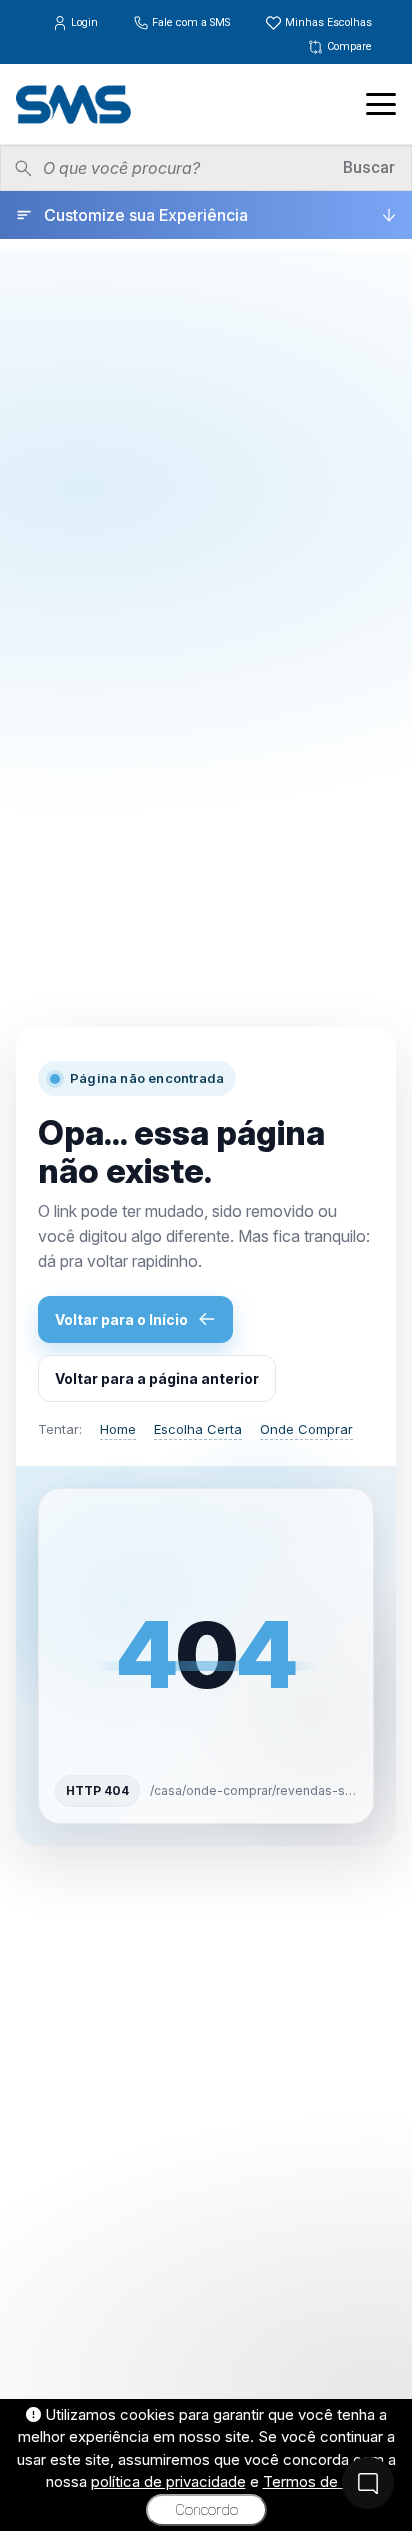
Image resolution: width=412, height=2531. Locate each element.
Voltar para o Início (121, 1319)
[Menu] (381, 104)
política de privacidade (168, 2481)
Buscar (369, 167)
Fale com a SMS (191, 22)
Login (84, 22)
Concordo (206, 2510)
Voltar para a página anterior (157, 1378)
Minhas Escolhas (327, 22)
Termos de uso (315, 2481)
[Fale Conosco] (368, 2483)
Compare (348, 46)
